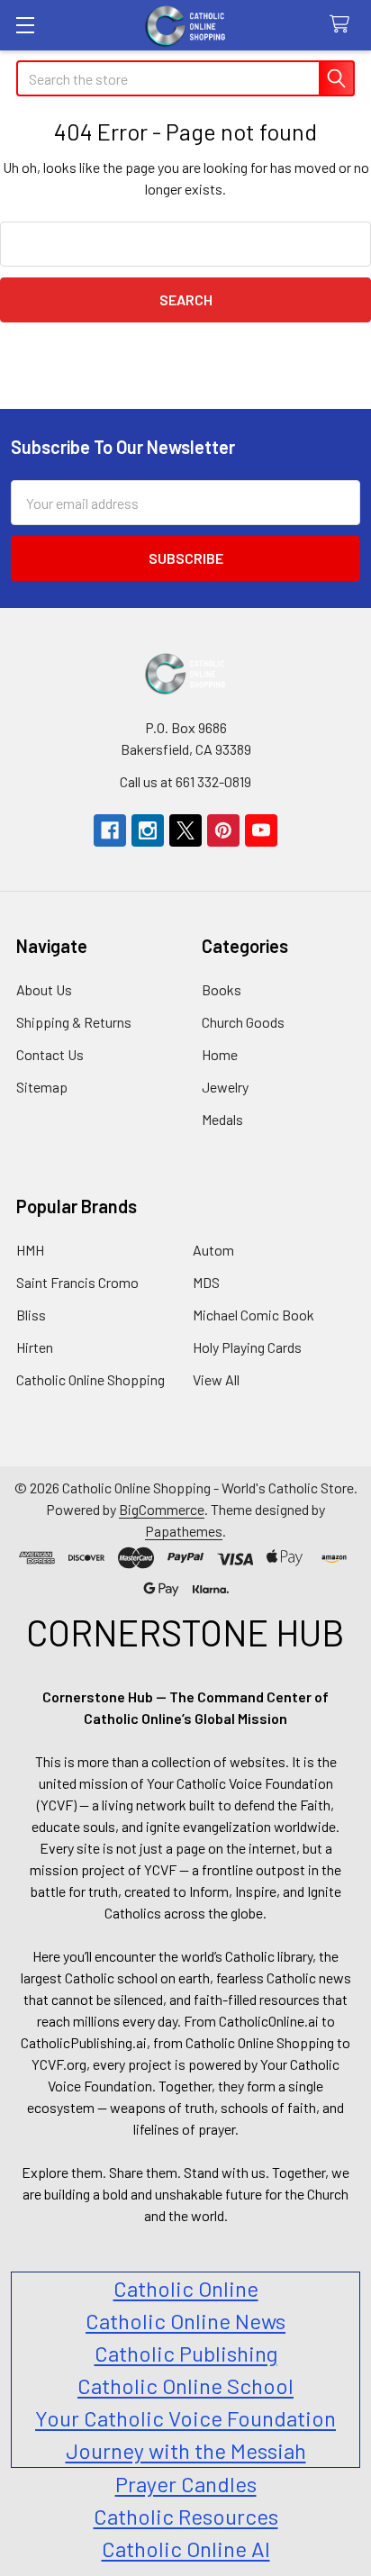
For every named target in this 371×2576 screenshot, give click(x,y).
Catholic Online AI (186, 2549)
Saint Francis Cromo (77, 1282)
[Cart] (344, 25)
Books (222, 989)
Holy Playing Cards (247, 1347)
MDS (206, 1282)
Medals (222, 1119)
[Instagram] (148, 830)
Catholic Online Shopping (90, 1379)
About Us (44, 989)
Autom (213, 1250)
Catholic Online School (185, 2386)
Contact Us (50, 1054)
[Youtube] (261, 830)
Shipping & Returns (74, 1022)
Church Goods (243, 1022)
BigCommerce (162, 1509)
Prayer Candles (186, 2484)
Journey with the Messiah (186, 2450)
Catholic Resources (186, 2516)
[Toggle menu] (25, 25)
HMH (30, 1250)
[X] (185, 830)
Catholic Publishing (186, 2353)
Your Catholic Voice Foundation (185, 2418)
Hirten (35, 1347)
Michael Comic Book (253, 1315)
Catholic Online (186, 2288)
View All (216, 1379)
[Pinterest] (223, 830)
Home (220, 1054)
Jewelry (225, 1087)
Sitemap (42, 1087)
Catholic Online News (185, 2321)
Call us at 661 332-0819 (185, 781)
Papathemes (184, 1531)
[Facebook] (110, 830)
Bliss (31, 1315)
